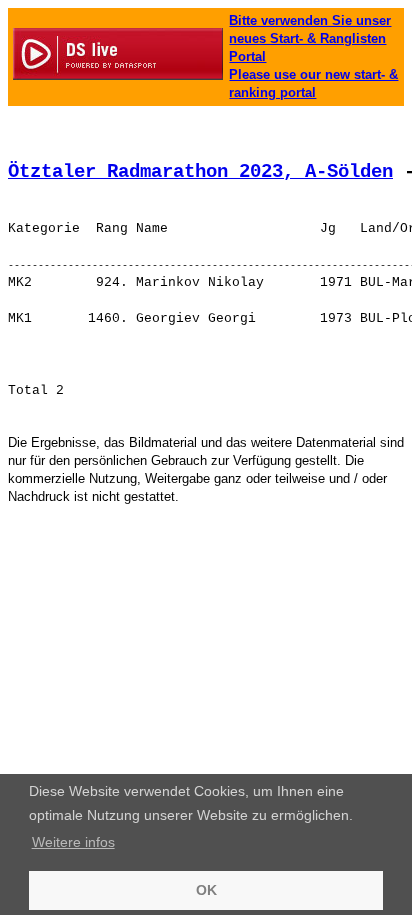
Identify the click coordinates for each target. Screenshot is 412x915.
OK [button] (206, 890)
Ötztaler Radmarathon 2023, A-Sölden (200, 172)
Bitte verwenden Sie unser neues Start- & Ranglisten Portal (310, 38)
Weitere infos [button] (73, 842)
